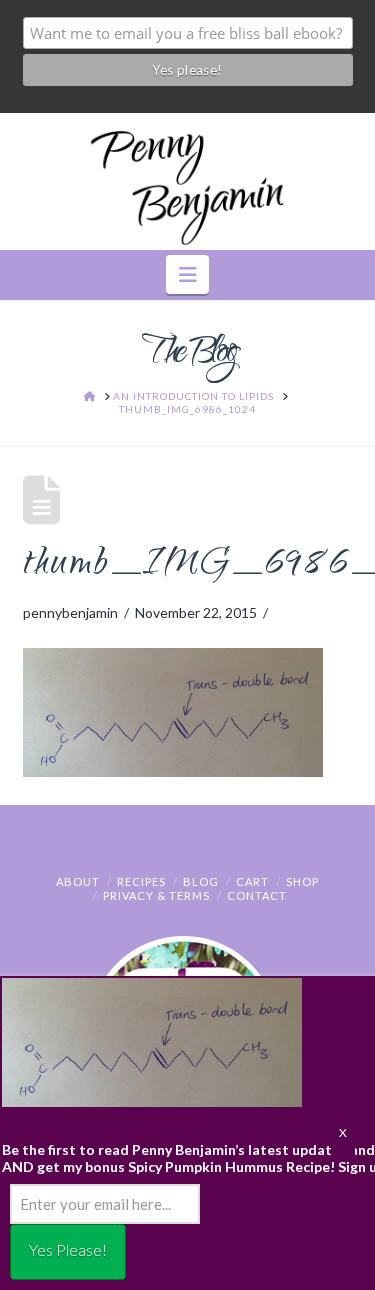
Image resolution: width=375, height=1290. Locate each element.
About (78, 881)
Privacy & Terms (156, 895)
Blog (201, 881)
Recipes (141, 881)
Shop (302, 881)
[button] (187, 274)
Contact (257, 895)
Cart (252, 881)
